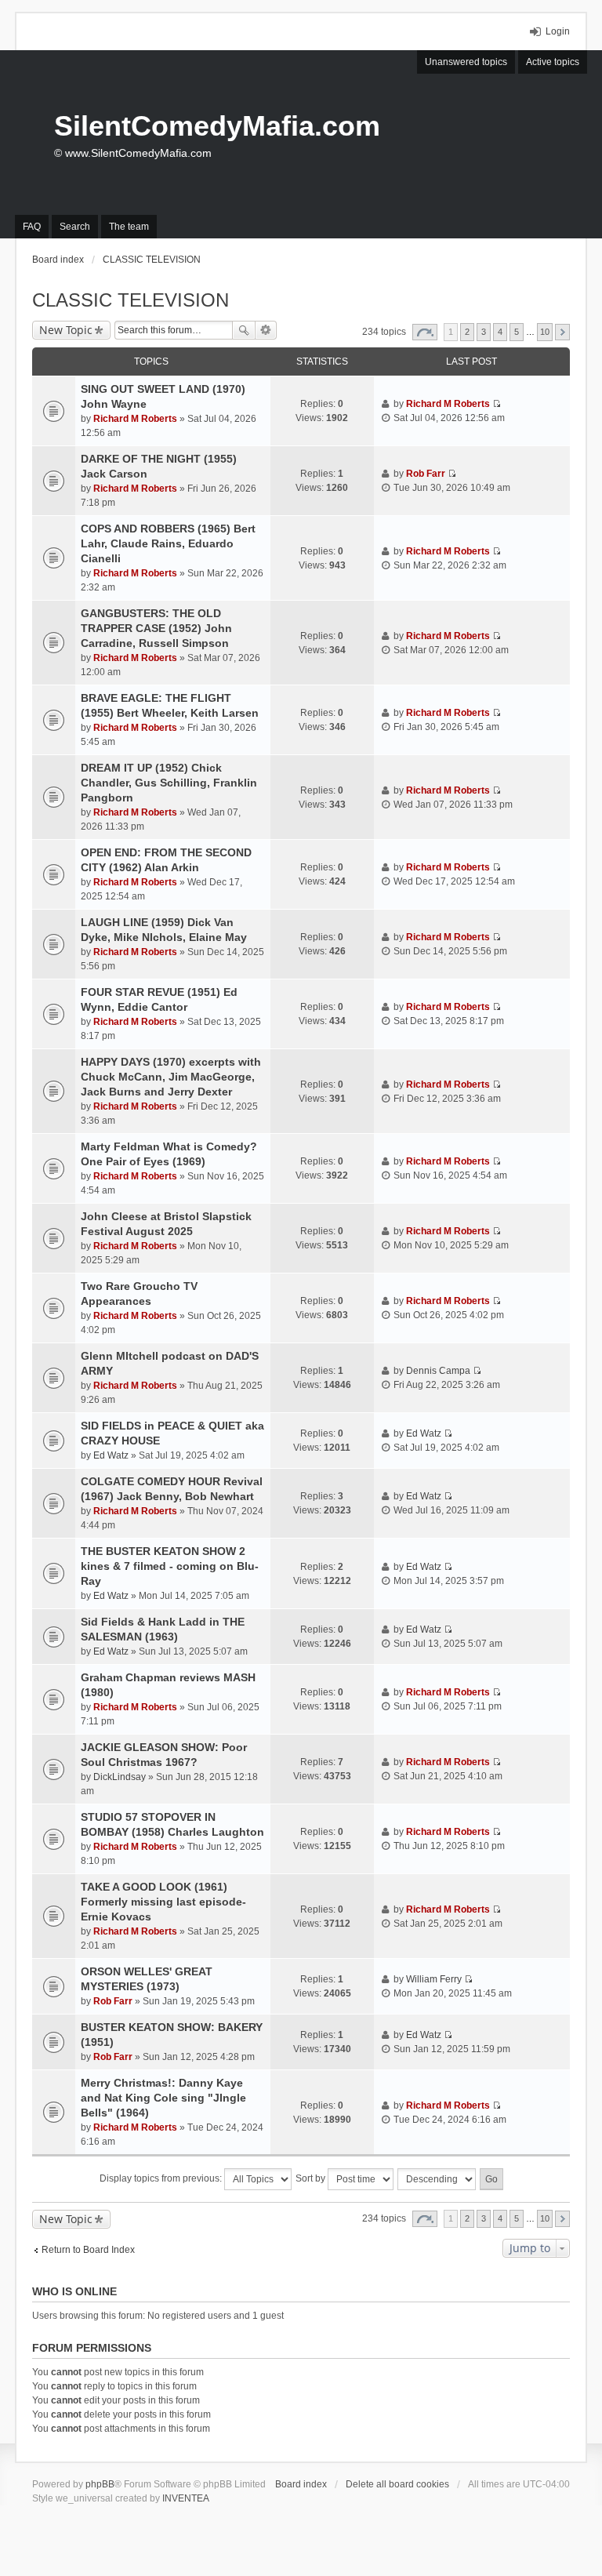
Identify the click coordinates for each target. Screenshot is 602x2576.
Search (244, 330)
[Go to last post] (497, 404)
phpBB (100, 2484)
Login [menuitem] (558, 31)
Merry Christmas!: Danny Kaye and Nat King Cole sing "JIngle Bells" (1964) (163, 2098)
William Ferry (434, 1979)
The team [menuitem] (129, 227)
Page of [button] (425, 332)
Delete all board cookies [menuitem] (397, 2484)
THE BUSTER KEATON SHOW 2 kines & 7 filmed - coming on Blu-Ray (170, 1566)
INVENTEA (186, 2498)
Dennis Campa (438, 1371)
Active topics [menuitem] (553, 62)
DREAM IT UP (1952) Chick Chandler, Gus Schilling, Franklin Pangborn (169, 783)
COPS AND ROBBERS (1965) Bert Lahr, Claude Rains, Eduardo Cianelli (168, 543)
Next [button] (562, 332)
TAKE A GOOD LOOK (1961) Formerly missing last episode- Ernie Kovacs (163, 1902)
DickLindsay (120, 1777)
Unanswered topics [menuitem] (466, 62)
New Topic (66, 330)
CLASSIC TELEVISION (131, 300)
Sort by (312, 2178)
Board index (301, 2484)
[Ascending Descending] (437, 2179)
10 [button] (545, 332)
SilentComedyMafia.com (217, 126)
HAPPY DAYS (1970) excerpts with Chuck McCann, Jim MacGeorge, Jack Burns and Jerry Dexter (171, 1077)
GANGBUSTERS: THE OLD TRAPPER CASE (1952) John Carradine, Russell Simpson (156, 628)
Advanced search (266, 330)
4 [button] (500, 332)
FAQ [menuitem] (32, 227)
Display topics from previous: (162, 2178)
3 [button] (484, 332)
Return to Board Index (88, 2250)
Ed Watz (111, 1455)
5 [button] (517, 332)
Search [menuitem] (75, 227)
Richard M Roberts (135, 419)
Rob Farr (426, 474)
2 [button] (467, 332)
